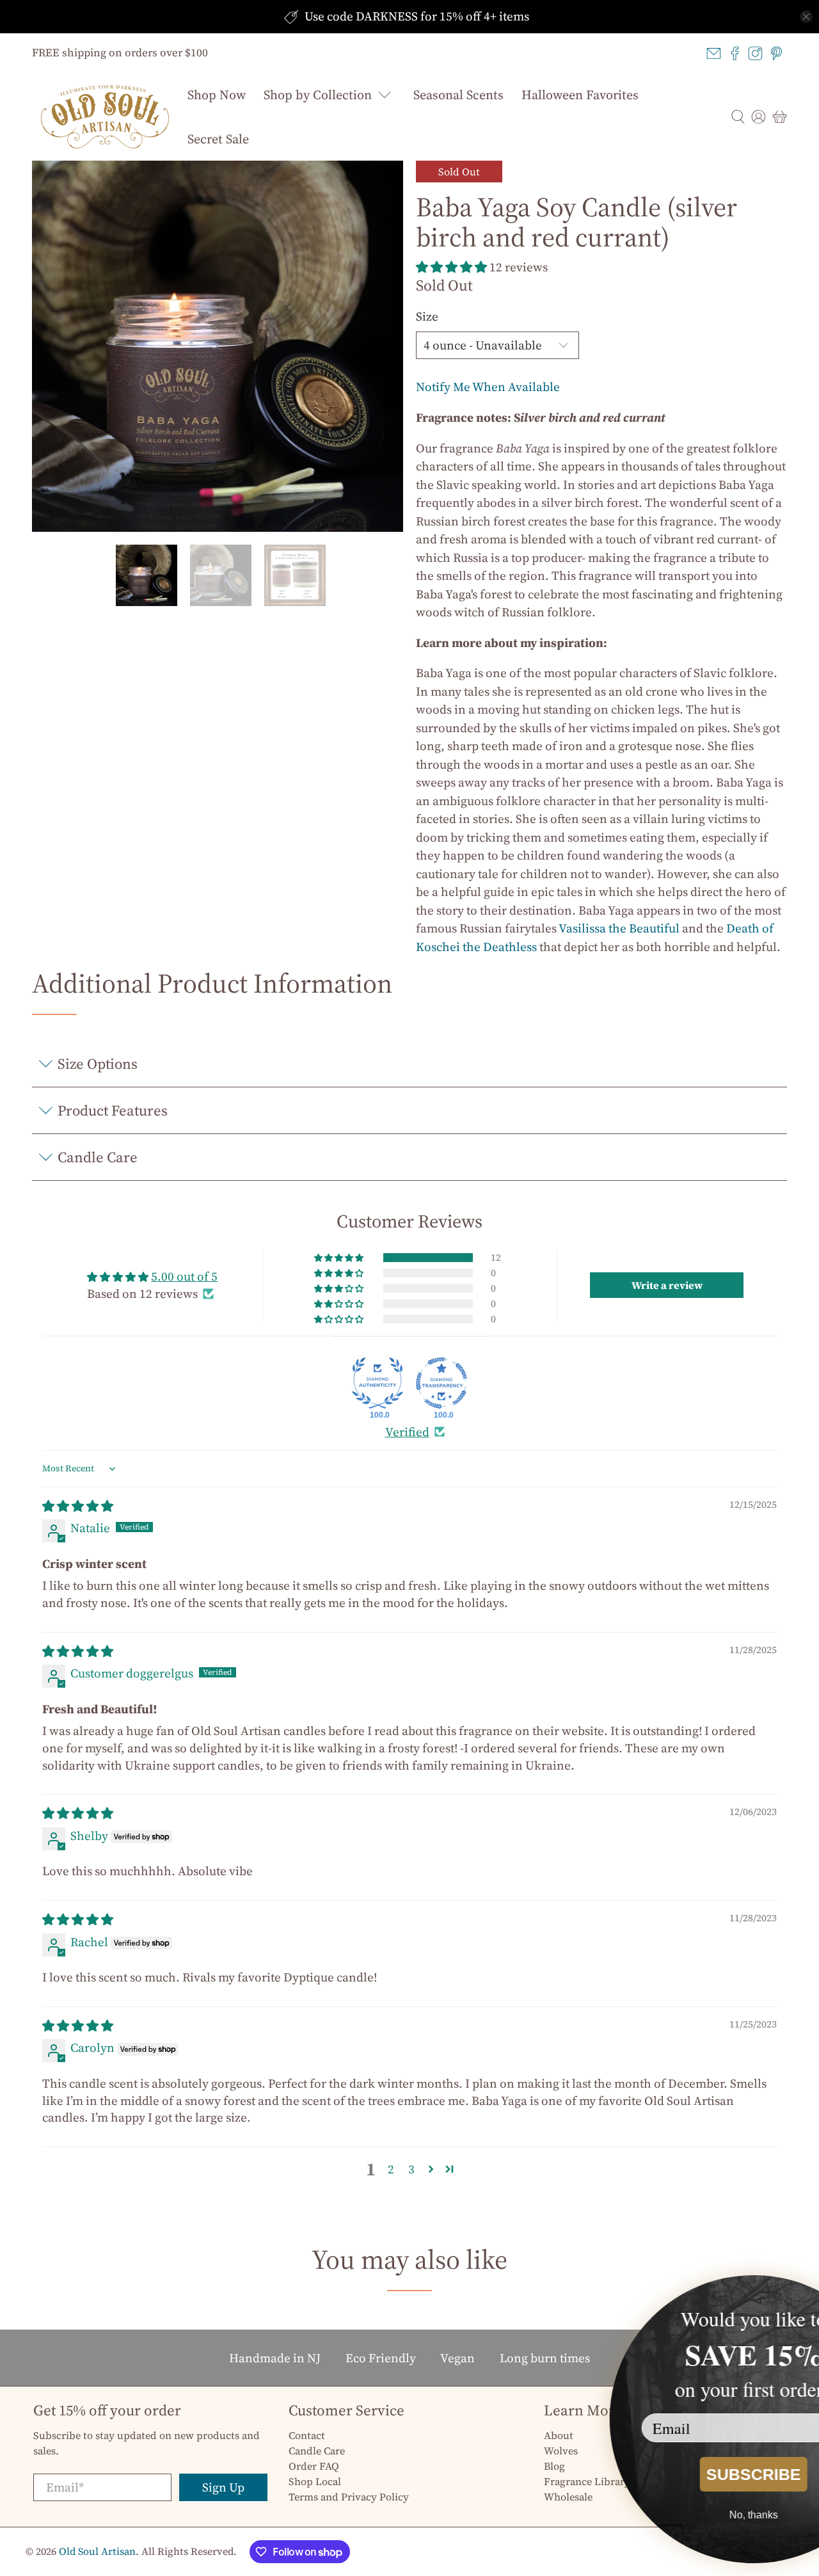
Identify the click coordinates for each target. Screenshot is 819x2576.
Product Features (113, 1110)
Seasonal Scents (458, 95)
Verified (407, 1432)
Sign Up (223, 2487)
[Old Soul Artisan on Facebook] (735, 53)
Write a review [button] (667, 1285)
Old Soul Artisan (97, 2551)
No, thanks (675, 2515)
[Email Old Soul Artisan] (714, 53)
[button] (451, 267)
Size (427, 316)
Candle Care (98, 1157)
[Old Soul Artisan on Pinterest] (776, 53)
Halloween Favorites (580, 95)
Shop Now (217, 95)
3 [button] (411, 2169)
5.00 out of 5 (184, 1276)
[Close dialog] (801, 2293)
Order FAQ (314, 2466)
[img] (78, 1506)
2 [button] (391, 2169)
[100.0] (378, 1383)
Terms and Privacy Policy (349, 2497)
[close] (806, 17)
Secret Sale (218, 139)
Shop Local (315, 2481)
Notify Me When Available (488, 387)
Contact (307, 2435)
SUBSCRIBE (675, 2474)
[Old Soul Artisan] (105, 117)
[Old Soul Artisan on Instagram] (755, 53)
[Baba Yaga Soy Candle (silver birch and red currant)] (218, 346)
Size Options (98, 1064)
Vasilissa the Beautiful (619, 928)
